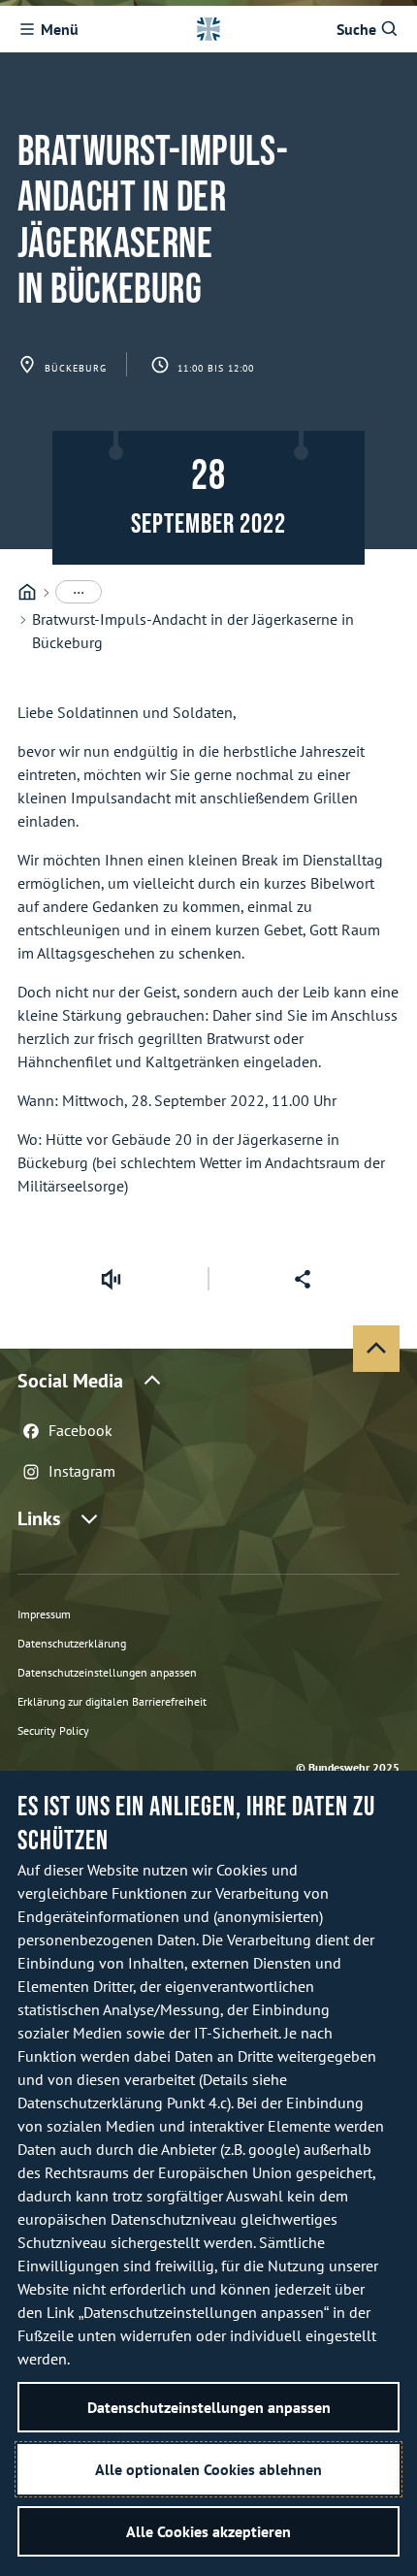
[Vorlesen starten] (111, 1279)
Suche (356, 29)
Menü (60, 29)
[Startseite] (27, 592)
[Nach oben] (376, 1349)
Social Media (70, 1381)
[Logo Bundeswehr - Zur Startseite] (208, 29)
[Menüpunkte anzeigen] (79, 592)
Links (39, 1518)
